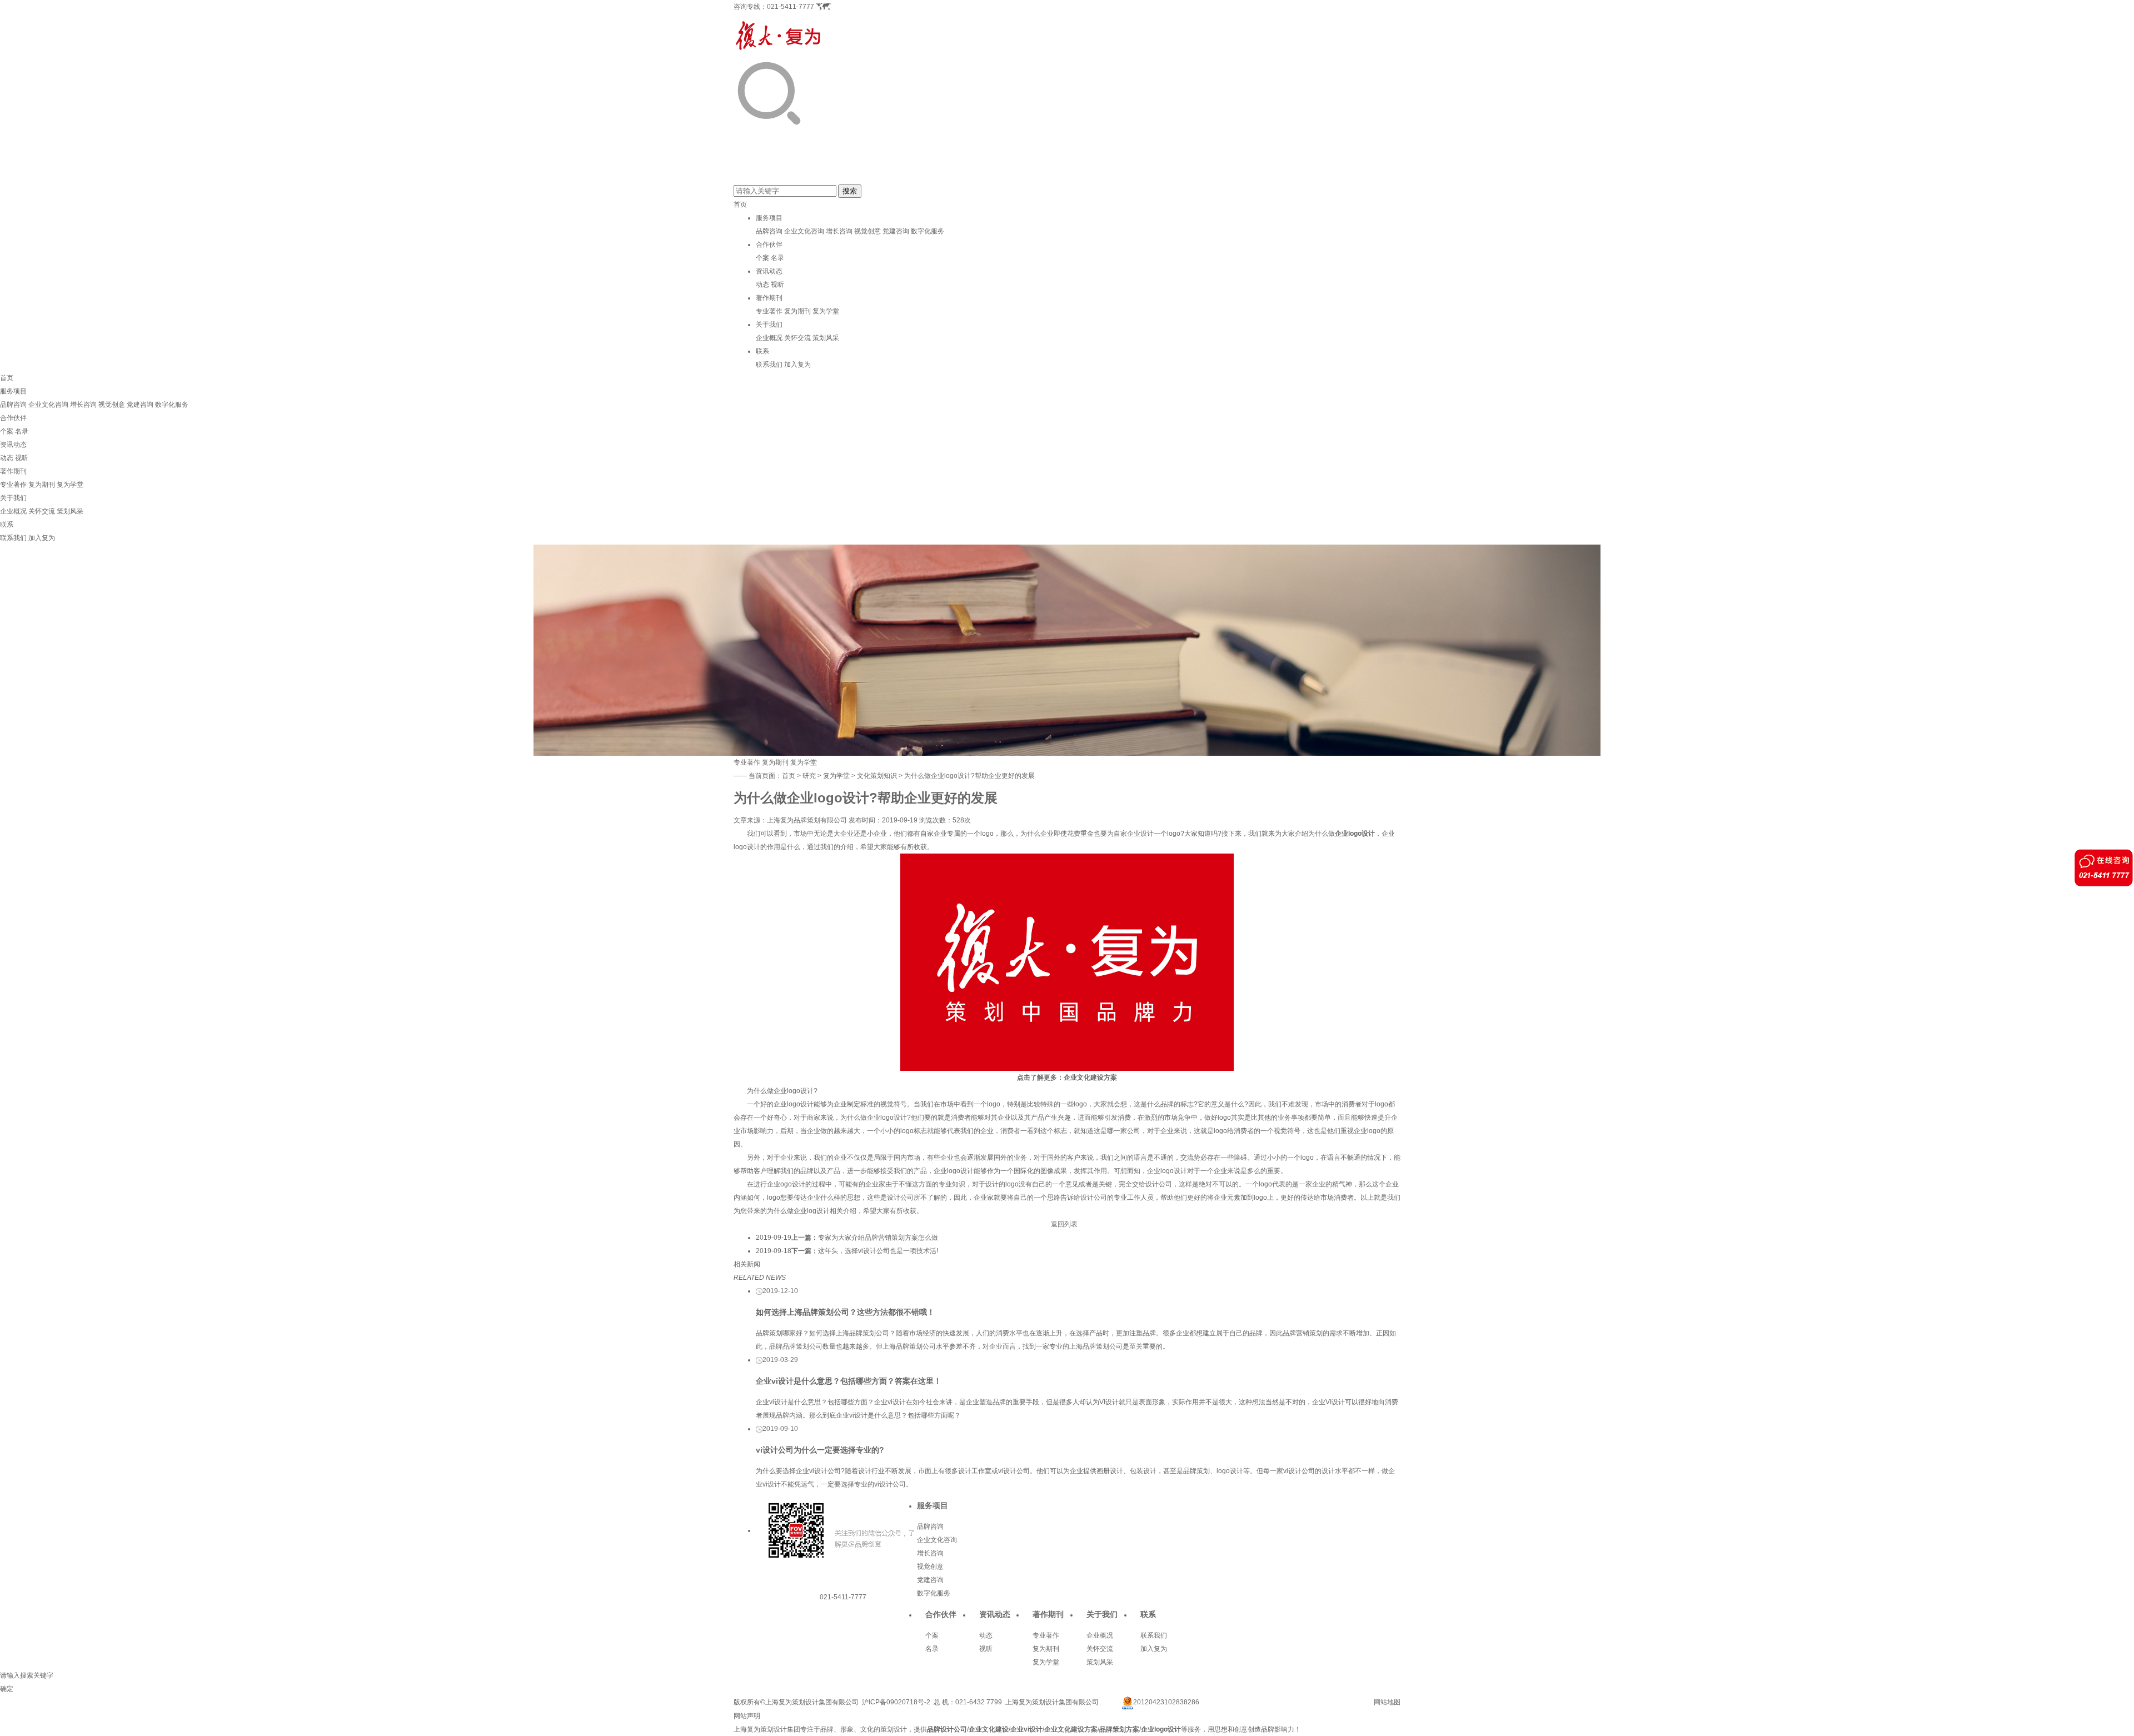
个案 (762, 258)
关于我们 (769, 325)
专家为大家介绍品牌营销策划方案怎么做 (878, 1238)
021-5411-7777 (791, 7)
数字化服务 (928, 231)
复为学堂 (826, 311)
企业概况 (769, 338)
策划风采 (826, 338)
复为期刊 (797, 311)
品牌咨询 (769, 231)
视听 (777, 285)
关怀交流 (797, 338)
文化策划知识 (877, 776)
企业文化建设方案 (1090, 1077)
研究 (809, 776)
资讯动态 (769, 271)
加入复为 (797, 365)
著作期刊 (769, 298)
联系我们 (769, 365)
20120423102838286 (1166, 1702)
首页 (740, 204)
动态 (762, 285)
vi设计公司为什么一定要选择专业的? (820, 1450)
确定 (7, 1689)
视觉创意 (867, 231)
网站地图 (1387, 1702)
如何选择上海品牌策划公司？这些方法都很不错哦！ (845, 1312)
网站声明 (747, 1716)
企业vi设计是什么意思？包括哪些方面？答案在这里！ (849, 1381)
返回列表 (1064, 1224)
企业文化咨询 (804, 231)
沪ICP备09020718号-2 (896, 1702)
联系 (762, 351)
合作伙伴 (769, 245)
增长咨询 (839, 231)
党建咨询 (896, 231)
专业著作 (769, 311)
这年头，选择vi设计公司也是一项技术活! (878, 1251)
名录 (777, 258)
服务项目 (769, 218)
